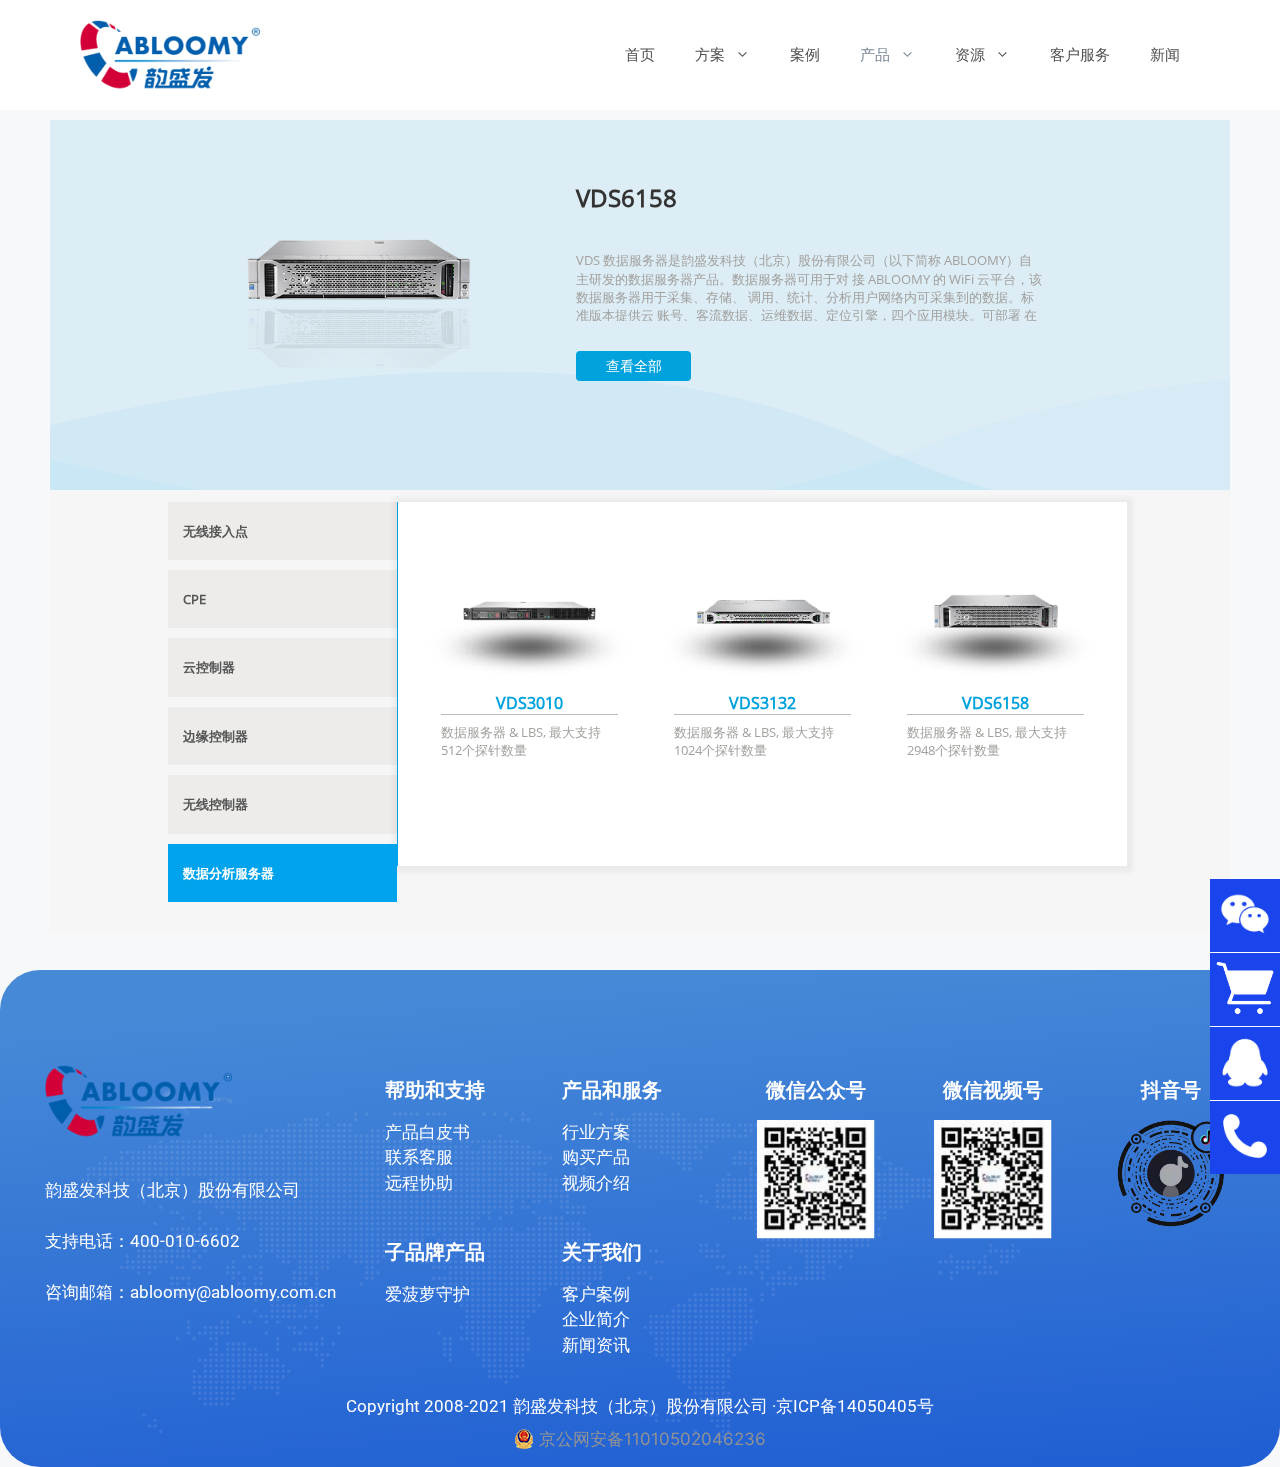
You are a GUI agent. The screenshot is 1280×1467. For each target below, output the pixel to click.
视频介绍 (596, 1183)
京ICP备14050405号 (855, 1406)
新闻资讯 (596, 1345)
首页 (640, 54)
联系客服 (419, 1157)
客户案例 (596, 1294)
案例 (805, 54)
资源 (970, 54)
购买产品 (596, 1157)
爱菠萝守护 (427, 1294)
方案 (710, 54)
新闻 (1165, 54)
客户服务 (1080, 54)
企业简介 (596, 1319)
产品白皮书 (427, 1132)
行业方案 (596, 1132)
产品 (875, 54)
